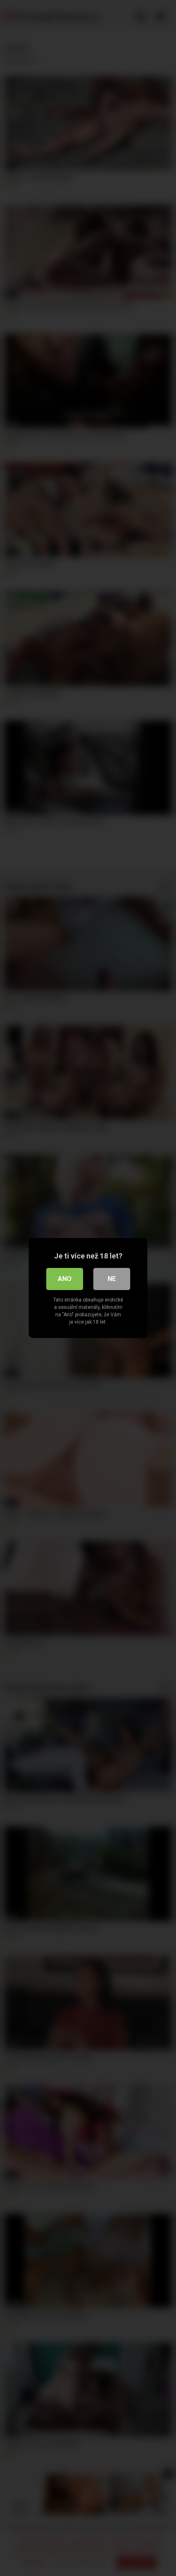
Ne (112, 1279)
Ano (65, 1279)
